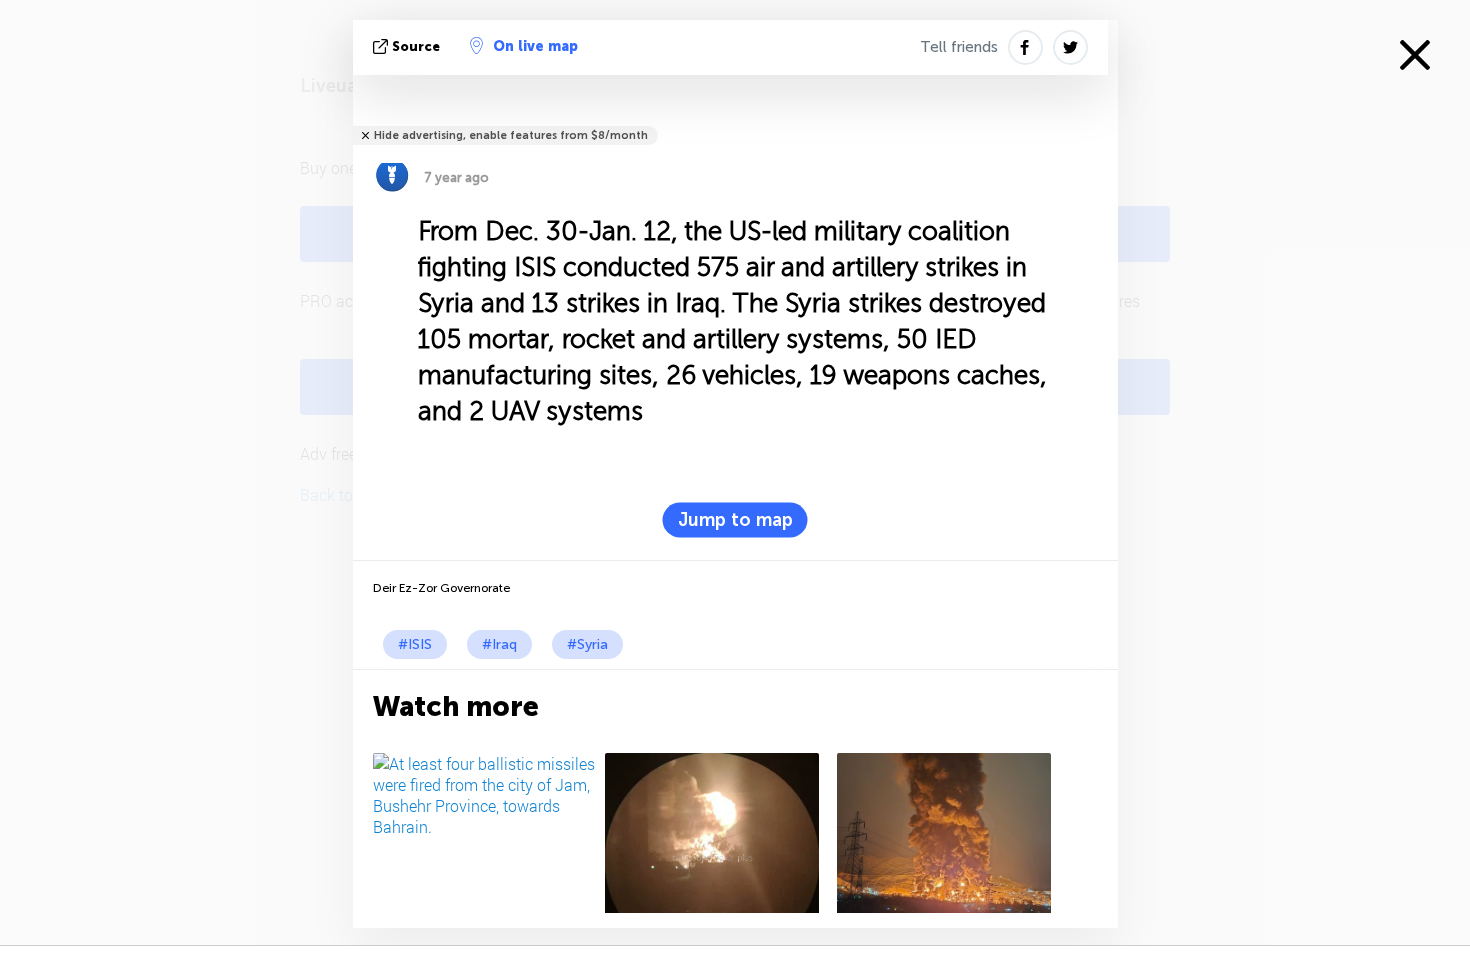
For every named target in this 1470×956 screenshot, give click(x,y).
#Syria (587, 644)
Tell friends (959, 47)
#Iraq (499, 644)
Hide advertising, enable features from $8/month (511, 135)
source (416, 46)
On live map (535, 46)
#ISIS (415, 644)
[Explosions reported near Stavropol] (717, 833)
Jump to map (735, 520)
